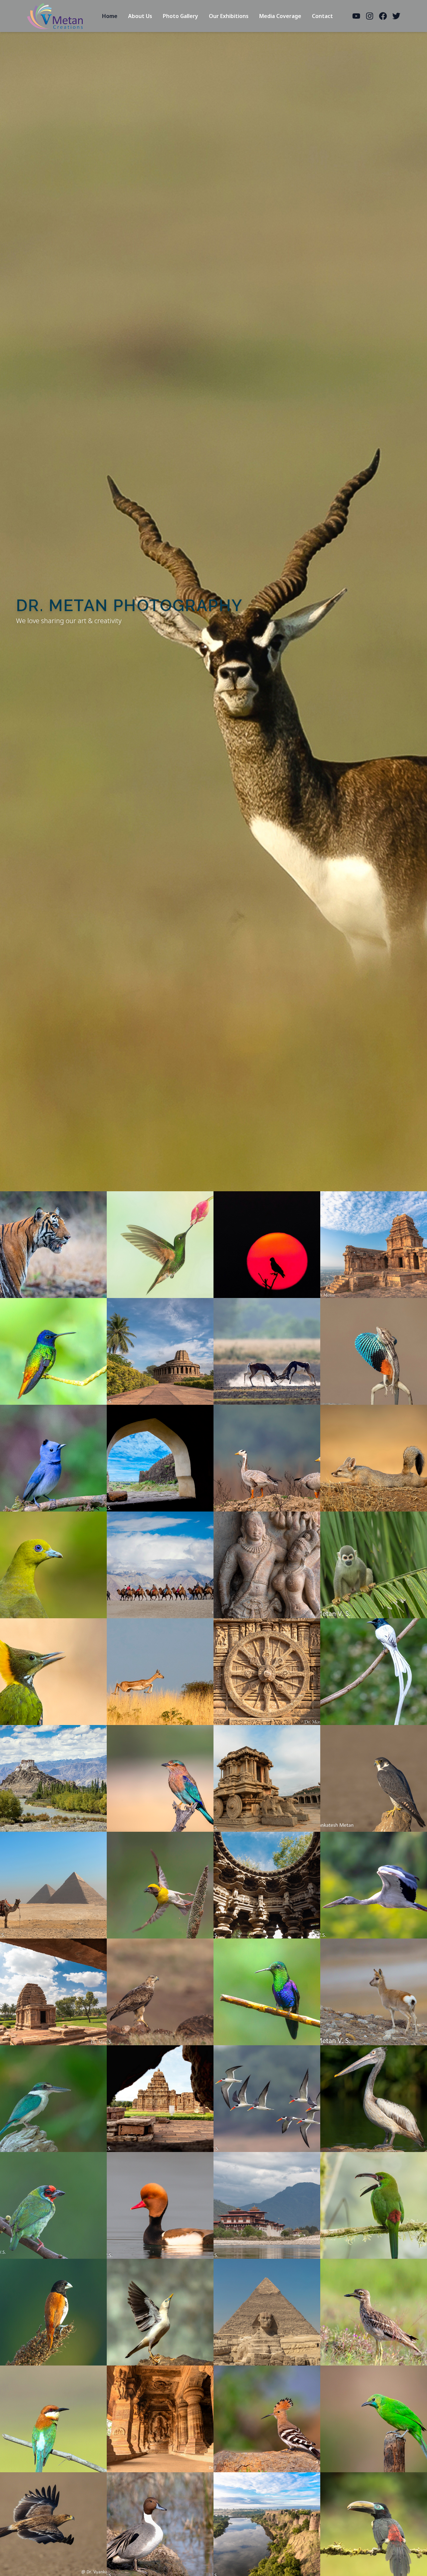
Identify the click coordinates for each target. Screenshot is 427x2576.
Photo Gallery (180, 16)
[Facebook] (383, 16)
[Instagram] (370, 16)
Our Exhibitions (229, 16)
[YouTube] (356, 16)
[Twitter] (396, 16)
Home (110, 16)
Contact (322, 16)
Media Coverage (280, 16)
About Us (140, 16)
